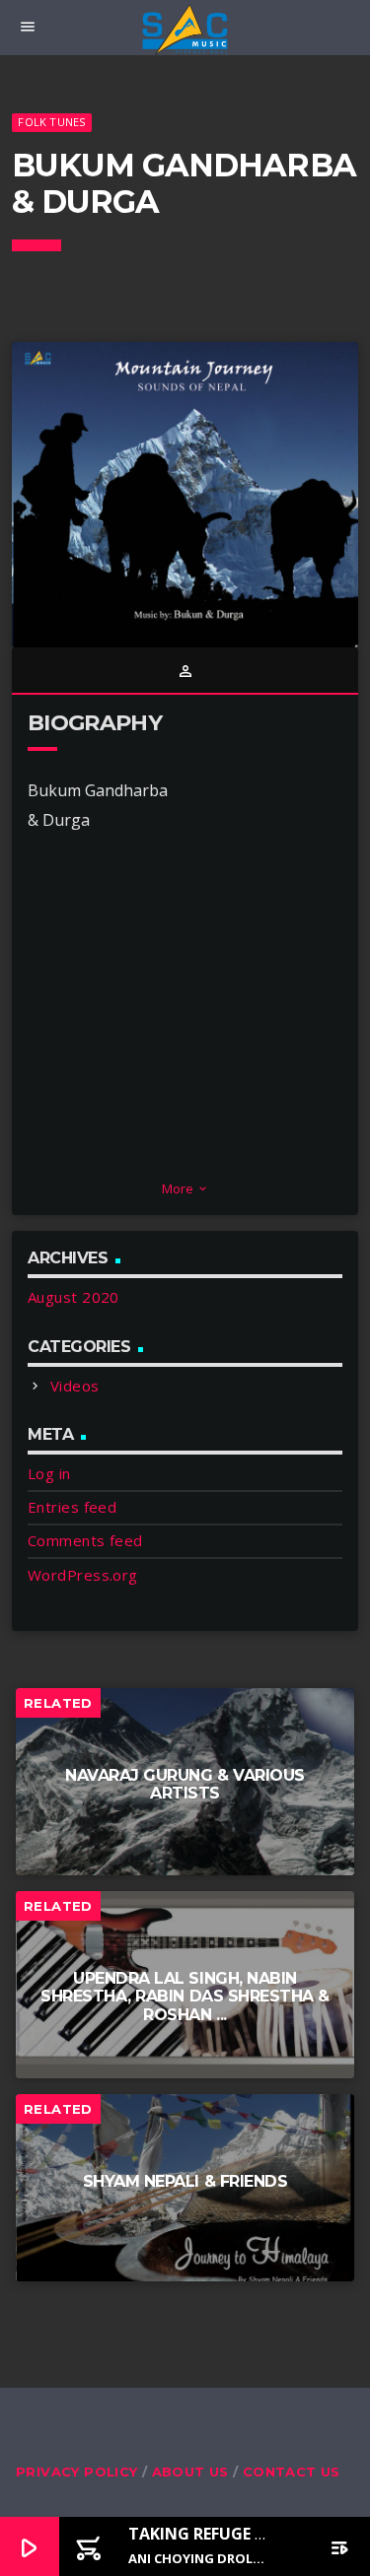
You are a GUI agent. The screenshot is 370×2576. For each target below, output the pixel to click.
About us (190, 2472)
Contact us (292, 2472)
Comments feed (85, 1540)
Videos (75, 1386)
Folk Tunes (51, 122)
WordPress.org (83, 1575)
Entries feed (72, 1507)
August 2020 (74, 1297)
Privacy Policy (76, 2472)
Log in (49, 1473)
